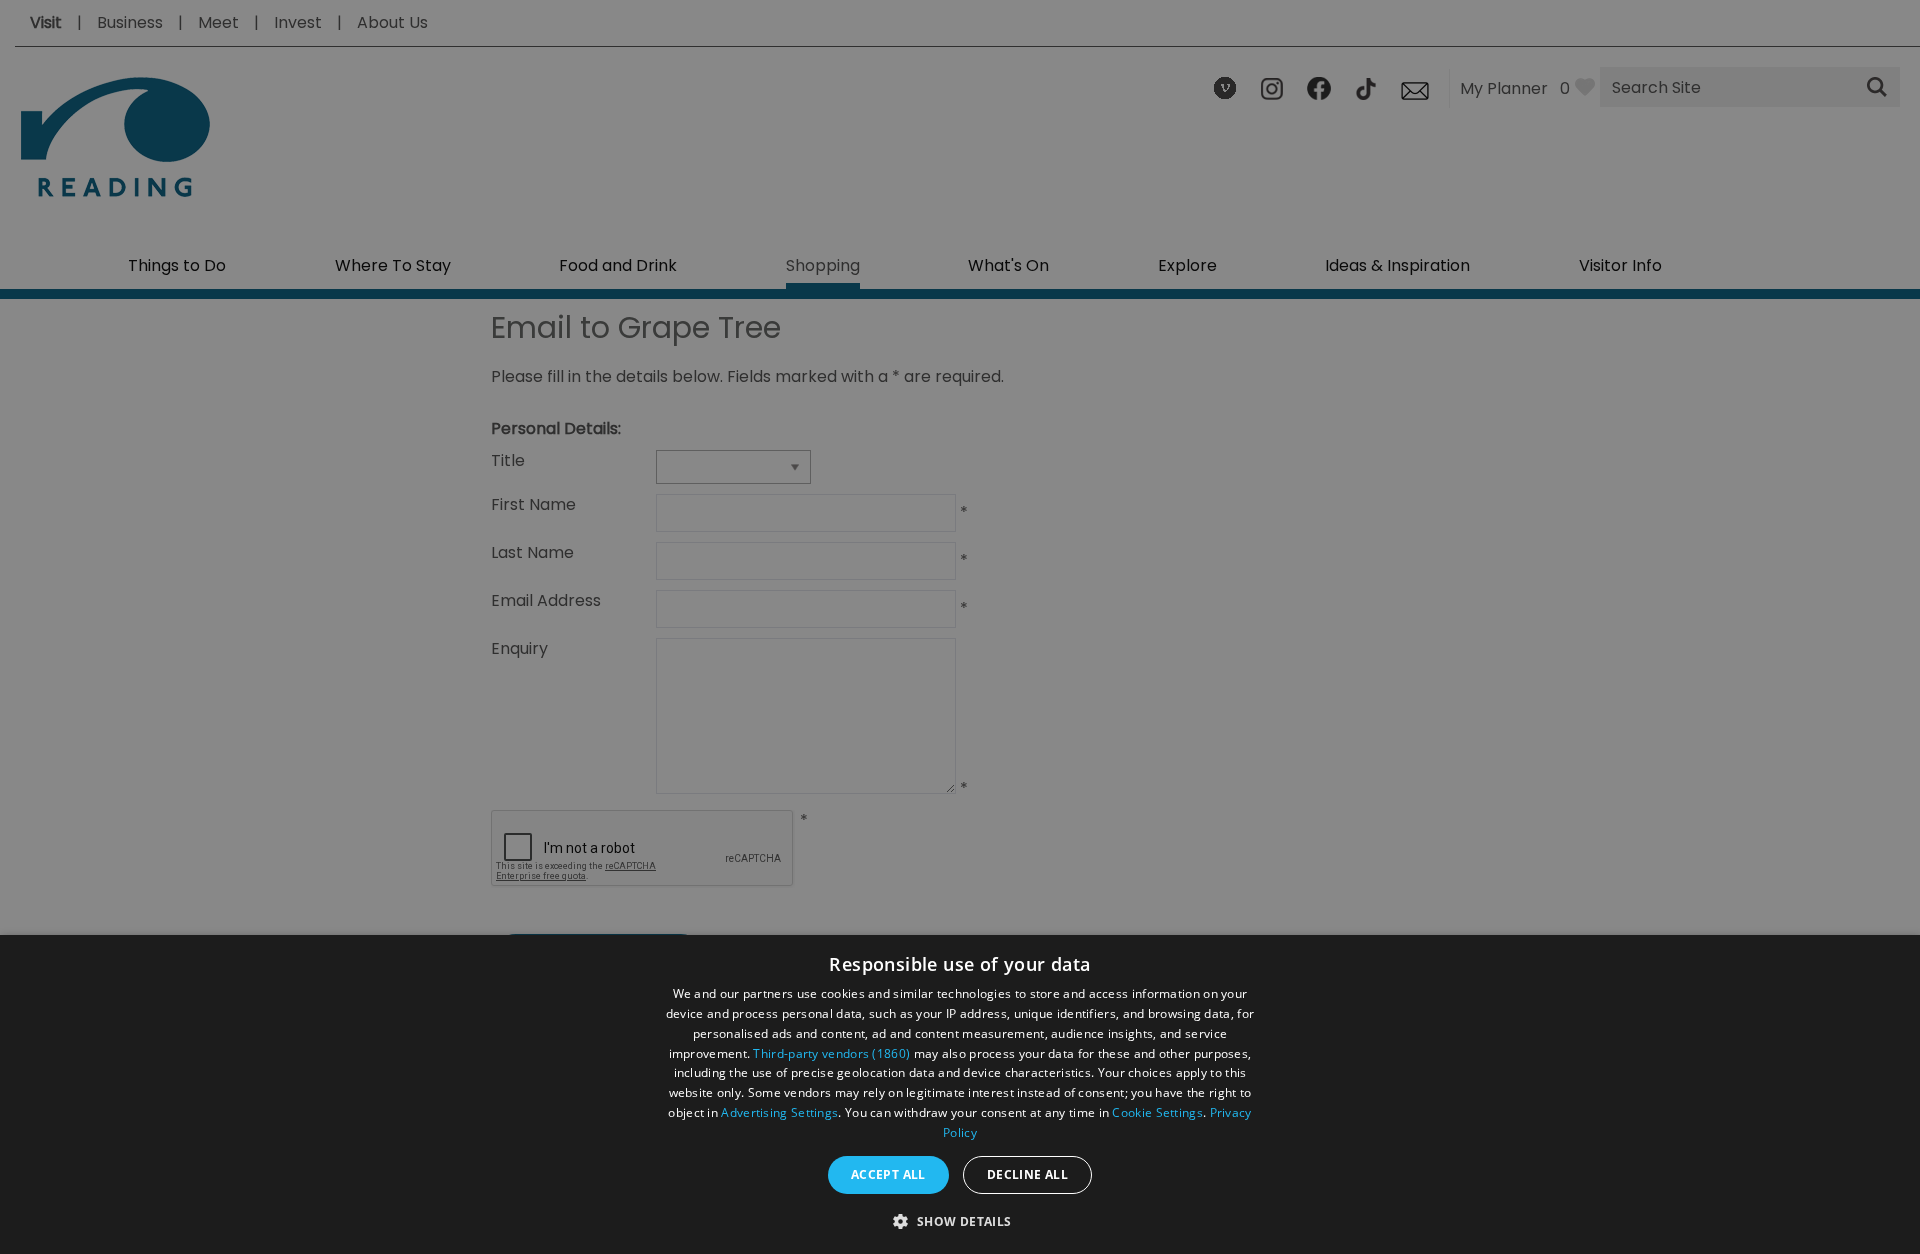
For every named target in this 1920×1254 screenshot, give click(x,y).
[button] (959, 1219)
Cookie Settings (1157, 1112)
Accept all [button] (888, 1174)
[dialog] (960, 1094)
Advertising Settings (779, 1112)
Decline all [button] (1027, 1174)
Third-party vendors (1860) (831, 1053)
